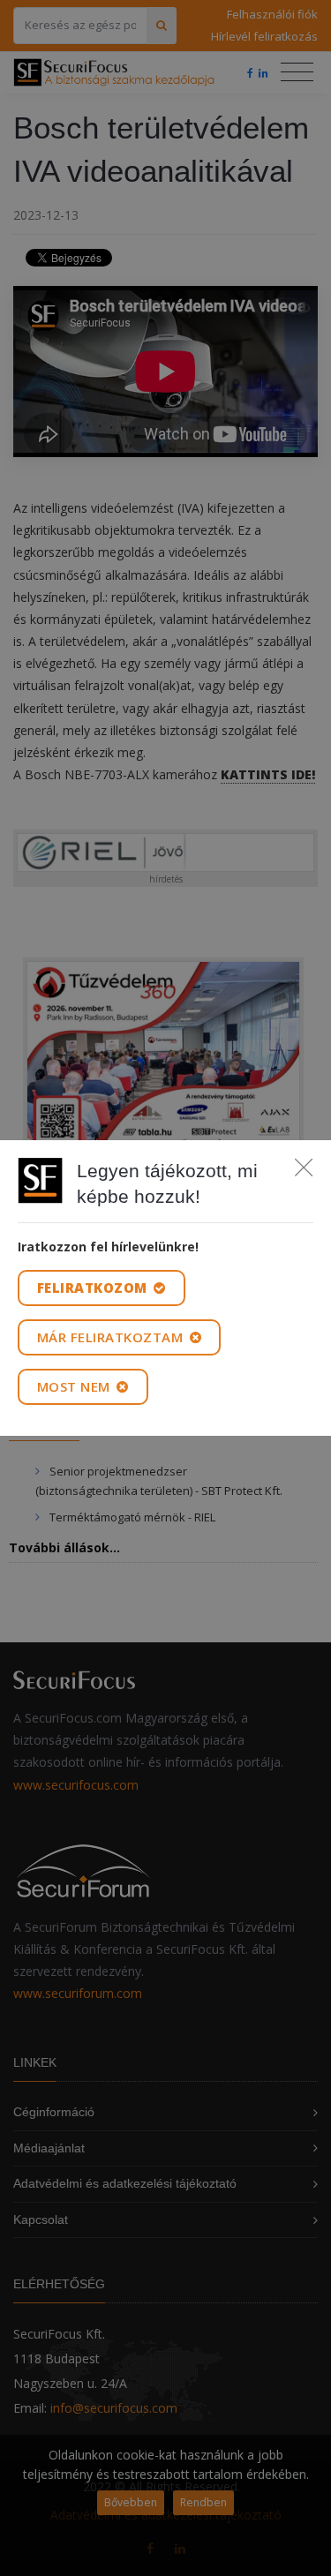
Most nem (76, 1386)
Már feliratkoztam (112, 1337)
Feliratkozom (94, 1288)
